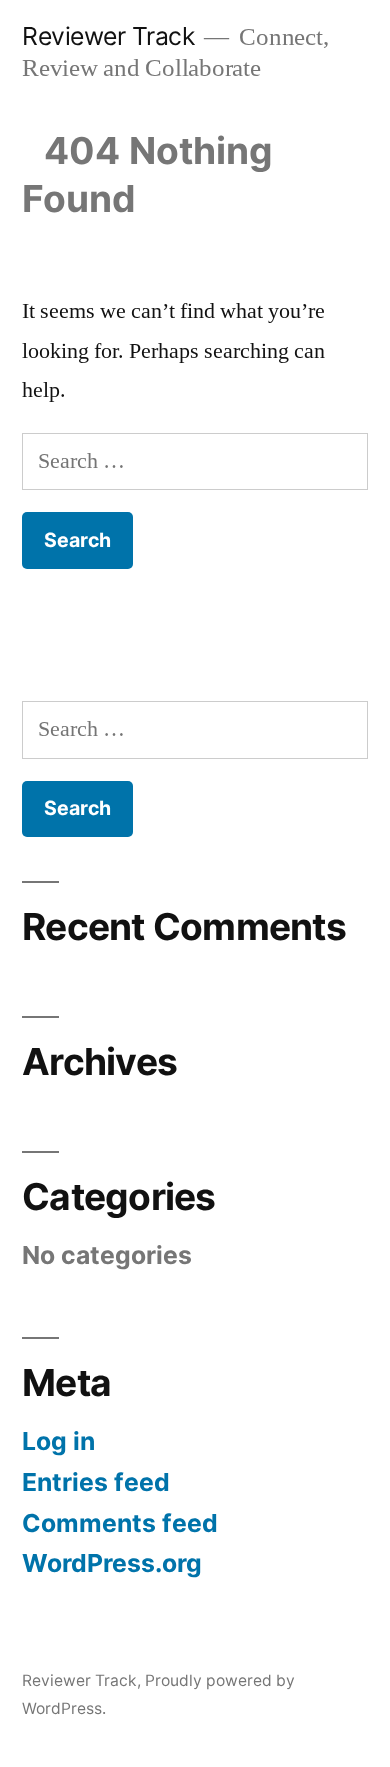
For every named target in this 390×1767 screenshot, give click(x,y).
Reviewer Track (108, 36)
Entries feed (96, 1482)
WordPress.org (112, 1563)
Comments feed (120, 1523)
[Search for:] (195, 461)
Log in (58, 1441)
